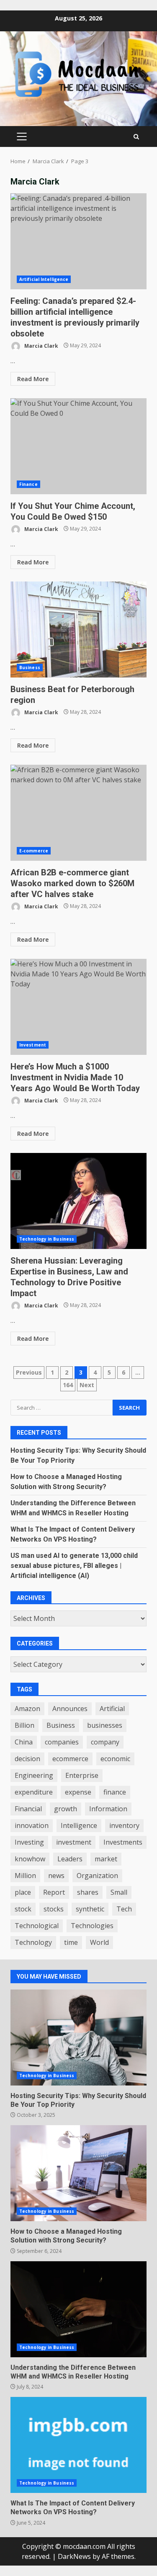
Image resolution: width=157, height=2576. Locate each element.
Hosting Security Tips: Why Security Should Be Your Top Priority (78, 2038)
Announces (70, 1709)
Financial (28, 1809)
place (23, 1892)
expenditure (34, 1792)
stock (23, 1909)
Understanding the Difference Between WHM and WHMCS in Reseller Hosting (78, 2309)
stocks (54, 1909)
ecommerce (70, 1759)
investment (74, 1842)
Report (54, 1892)
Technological (37, 1926)
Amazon (27, 1709)
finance (115, 1792)
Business (30, 667)
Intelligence (79, 1825)
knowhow (30, 1859)
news (56, 1876)
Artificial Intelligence (44, 279)
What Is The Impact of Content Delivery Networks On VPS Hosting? (78, 2445)
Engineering (34, 1775)
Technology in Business (47, 1239)
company (105, 1742)
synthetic (90, 1909)
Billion (24, 1725)
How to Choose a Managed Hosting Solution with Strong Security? (78, 2173)
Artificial (112, 1709)
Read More (33, 379)
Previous (29, 1372)
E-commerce (34, 851)
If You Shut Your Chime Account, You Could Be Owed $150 (78, 446)
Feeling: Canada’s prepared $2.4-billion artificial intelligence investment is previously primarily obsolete (78, 241)
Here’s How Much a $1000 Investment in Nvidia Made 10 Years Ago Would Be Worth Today (78, 1007)
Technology (33, 1942)
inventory (124, 1825)
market (106, 1859)
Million (25, 1876)
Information (108, 1809)
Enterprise (82, 1775)
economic (115, 1759)
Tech (124, 1909)
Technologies (92, 1926)
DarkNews (74, 2556)
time (71, 1942)
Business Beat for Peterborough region (78, 629)
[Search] (136, 137)
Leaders (70, 1859)
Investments (123, 1842)
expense (78, 1792)
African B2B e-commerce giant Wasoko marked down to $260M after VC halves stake (78, 813)
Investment (33, 1045)
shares (88, 1892)
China (24, 1742)
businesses (105, 1725)
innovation (32, 1825)
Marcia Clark (41, 345)
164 (68, 1385)
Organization (97, 1876)
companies (62, 1742)
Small (119, 1892)
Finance (28, 484)
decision (27, 1759)
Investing (29, 1842)
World (99, 1942)
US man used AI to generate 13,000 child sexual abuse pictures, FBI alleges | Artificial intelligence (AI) (74, 1566)
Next (87, 1385)
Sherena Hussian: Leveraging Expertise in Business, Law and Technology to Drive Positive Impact (78, 1201)
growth (66, 1809)
